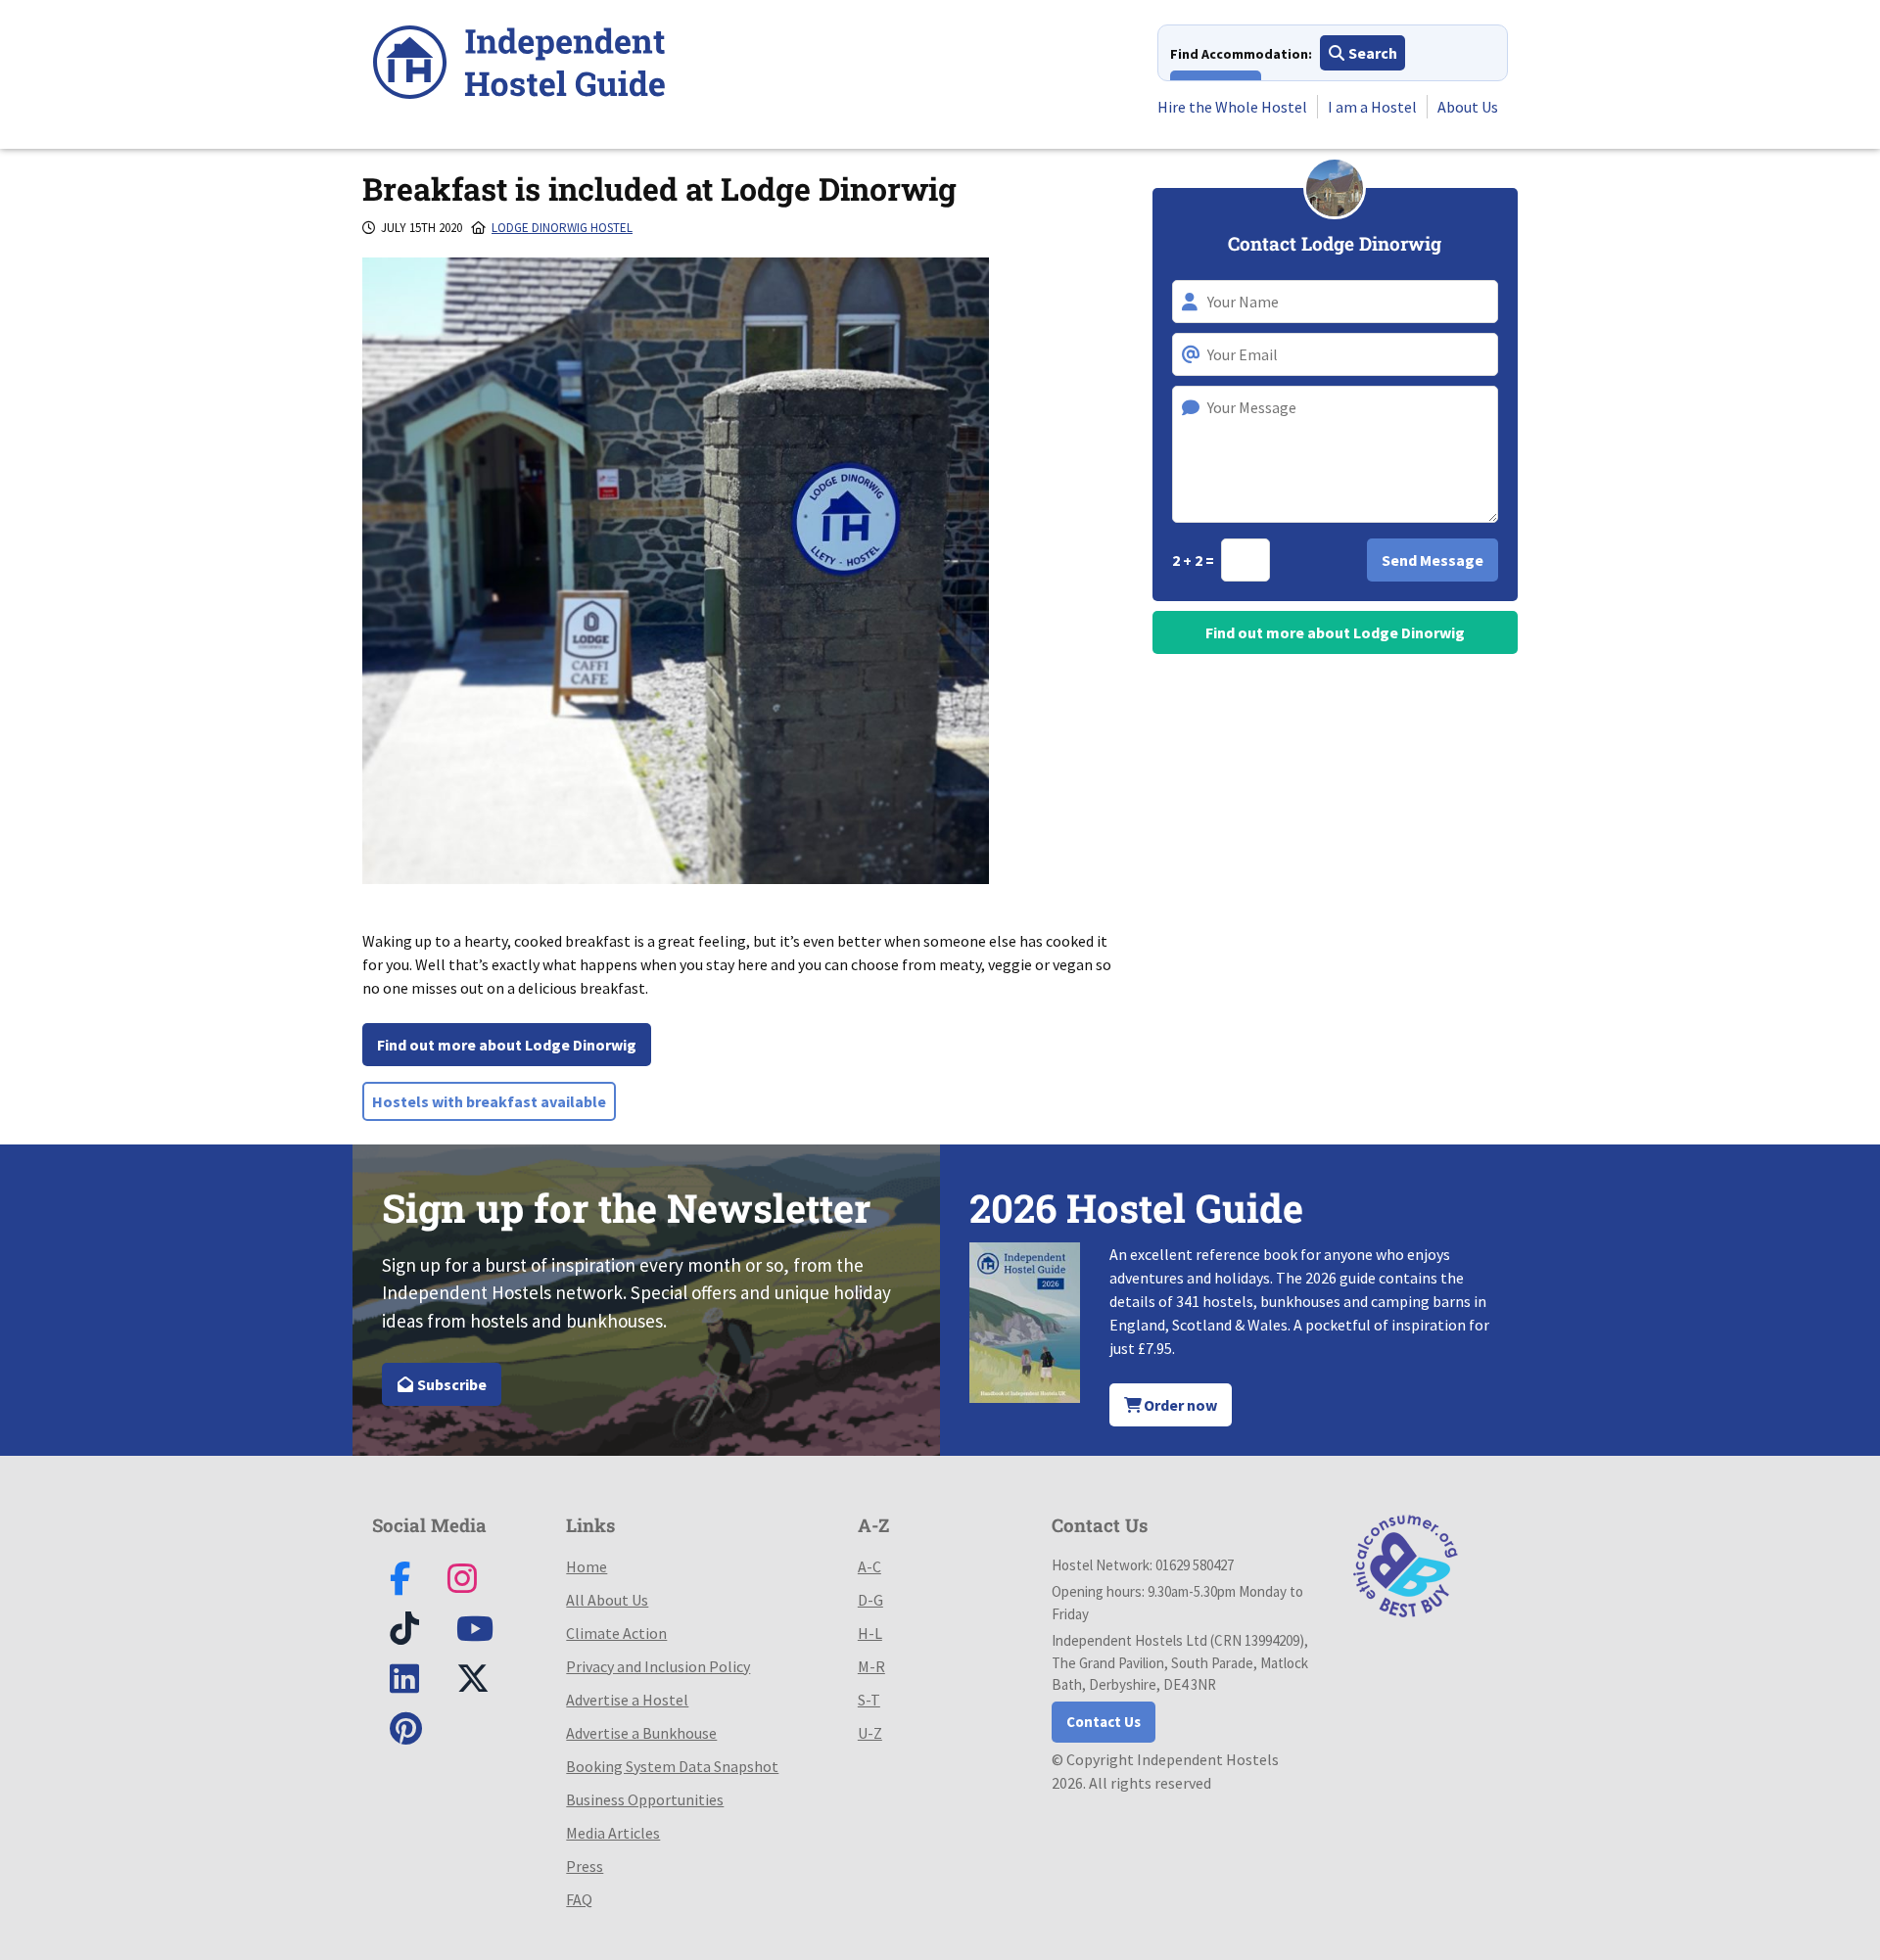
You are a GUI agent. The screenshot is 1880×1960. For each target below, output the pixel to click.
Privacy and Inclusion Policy (658, 1666)
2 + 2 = (1195, 560)
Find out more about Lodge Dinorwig (507, 1045)
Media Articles (613, 1833)
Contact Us (1104, 1722)
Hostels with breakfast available (489, 1101)
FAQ (579, 1899)
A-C (869, 1566)
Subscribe (450, 1384)
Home (587, 1566)
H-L (870, 1633)
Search (1371, 53)
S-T (869, 1700)
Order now (1179, 1405)
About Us (1468, 107)
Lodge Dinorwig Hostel (562, 228)
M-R (871, 1666)
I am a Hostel (1372, 107)
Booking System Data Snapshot (672, 1766)
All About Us (607, 1600)
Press (585, 1866)
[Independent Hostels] (519, 65)
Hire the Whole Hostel (1232, 107)
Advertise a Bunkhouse (641, 1733)
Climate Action (616, 1633)
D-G (870, 1600)
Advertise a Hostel (627, 1700)
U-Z (870, 1733)
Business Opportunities (645, 1799)
